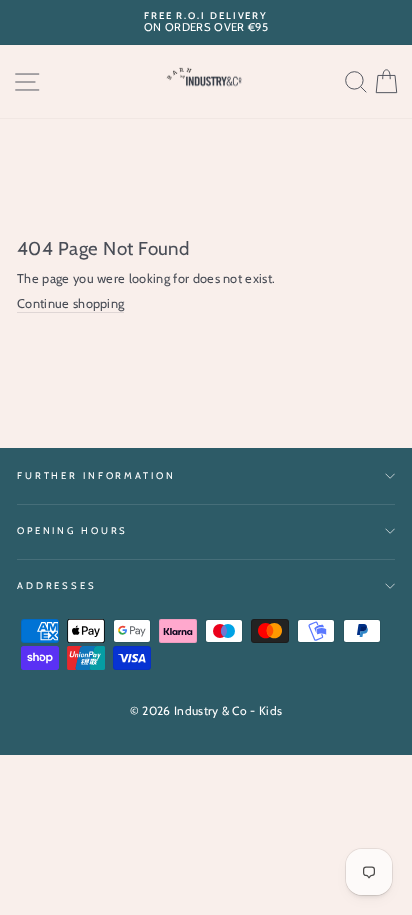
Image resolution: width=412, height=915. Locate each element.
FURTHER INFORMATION (96, 475)
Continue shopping (70, 303)
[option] (206, 22)
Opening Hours (72, 530)
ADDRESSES (57, 585)
